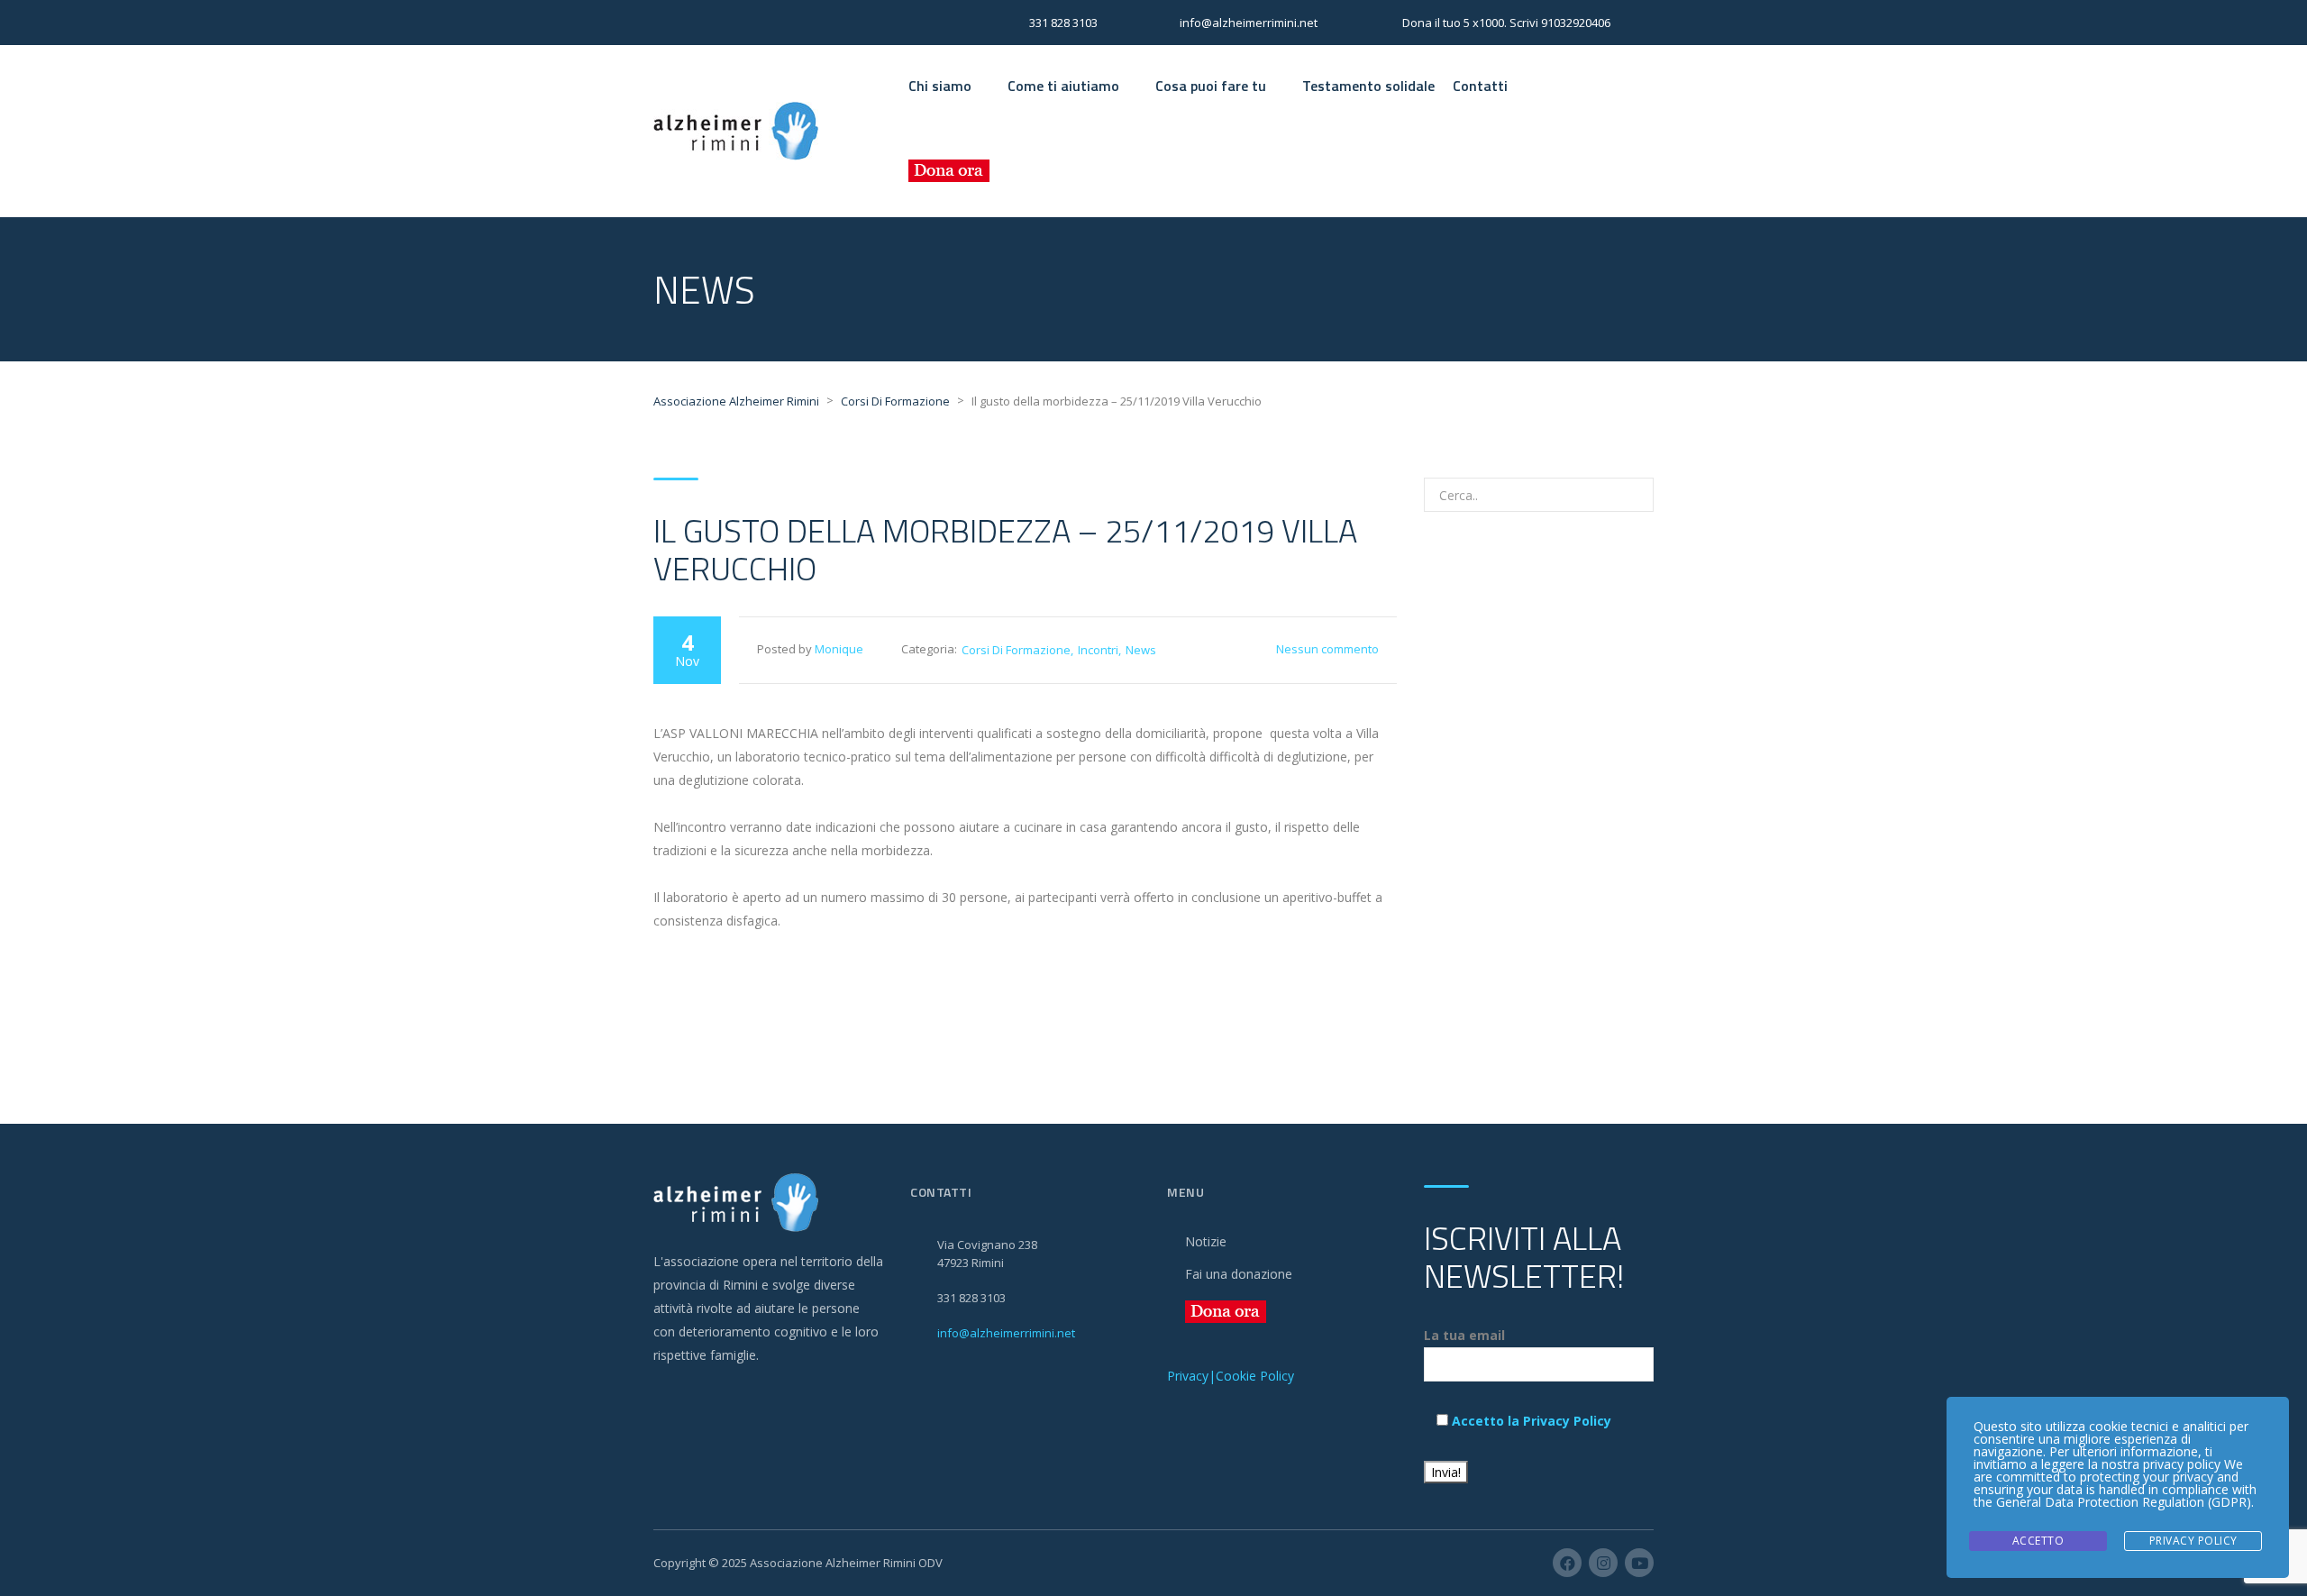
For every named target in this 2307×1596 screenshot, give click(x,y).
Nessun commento (1327, 649)
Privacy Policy (2193, 1541)
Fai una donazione (1239, 1274)
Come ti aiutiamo (1063, 86)
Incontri (1098, 650)
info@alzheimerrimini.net (1006, 1333)
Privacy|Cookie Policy (1231, 1376)
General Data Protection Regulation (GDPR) (2124, 1502)
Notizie (1206, 1241)
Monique (839, 649)
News (1141, 650)
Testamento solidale (1368, 86)
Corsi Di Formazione (1016, 650)
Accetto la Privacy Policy (1532, 1421)
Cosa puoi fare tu (1211, 86)
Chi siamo (940, 86)
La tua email (1464, 1335)
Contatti (1480, 86)
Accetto (2038, 1541)
